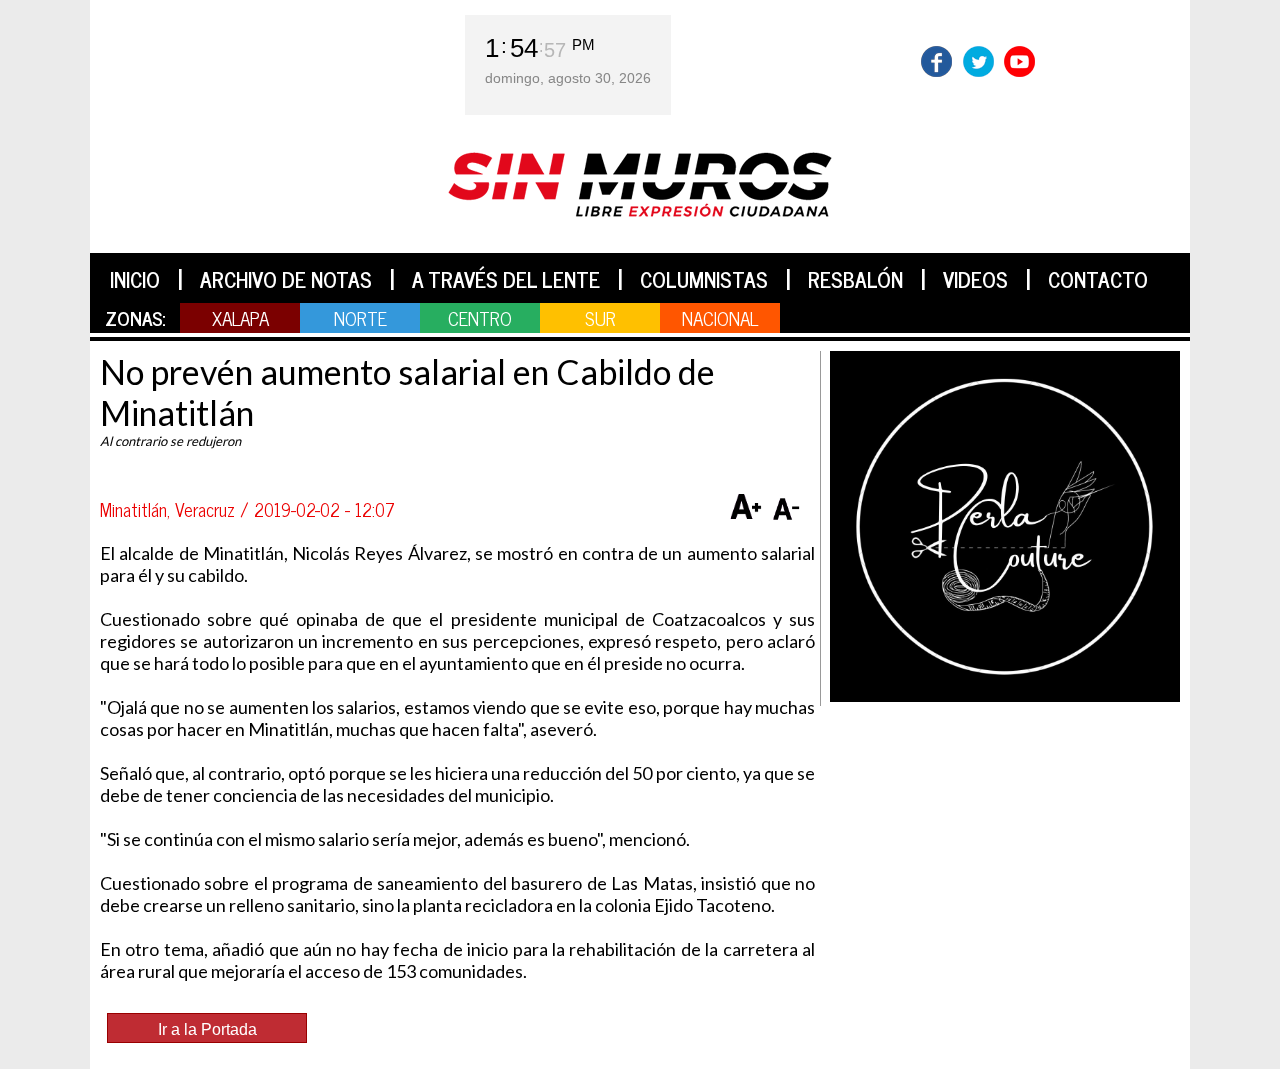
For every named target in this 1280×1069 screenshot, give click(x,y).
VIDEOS (975, 279)
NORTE (360, 317)
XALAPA (240, 317)
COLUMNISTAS (704, 279)
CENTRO (480, 317)
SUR (600, 317)
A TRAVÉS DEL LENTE (506, 279)
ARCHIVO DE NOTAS (286, 279)
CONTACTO (1098, 279)
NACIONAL (720, 317)
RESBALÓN (855, 279)
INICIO (135, 279)
